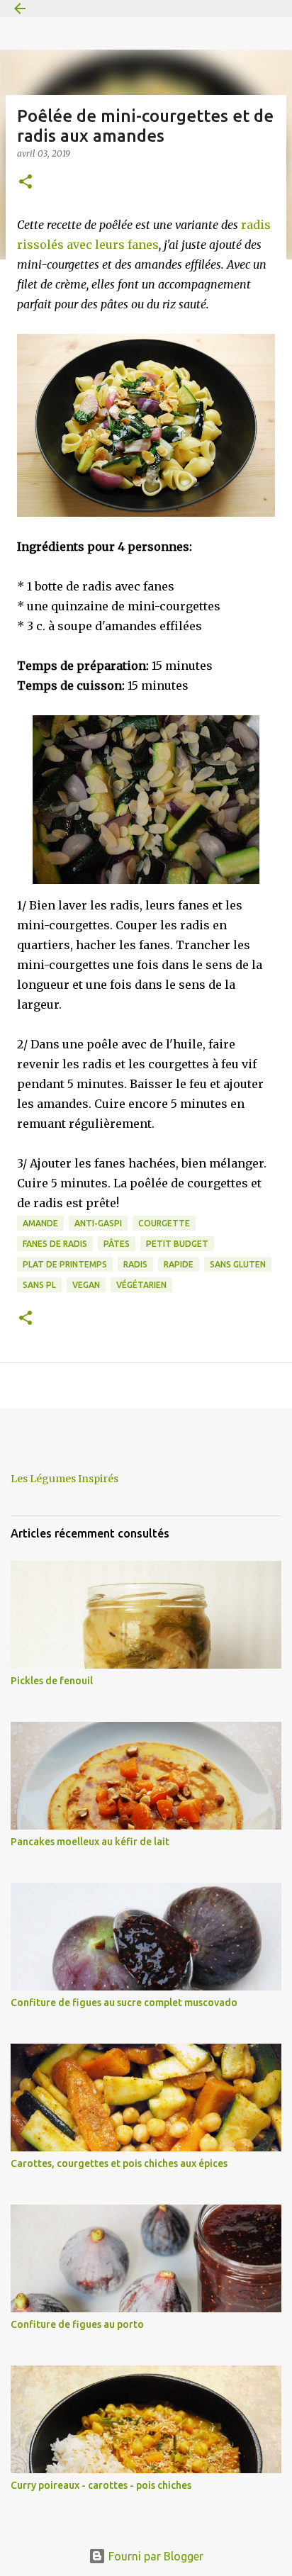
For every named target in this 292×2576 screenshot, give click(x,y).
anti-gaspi (98, 1223)
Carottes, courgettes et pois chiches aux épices (119, 2163)
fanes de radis (55, 1244)
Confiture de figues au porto (77, 2324)
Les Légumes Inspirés (64, 1479)
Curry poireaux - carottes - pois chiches (101, 2485)
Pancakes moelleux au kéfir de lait (90, 1842)
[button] (26, 183)
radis (135, 1264)
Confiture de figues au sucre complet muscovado (124, 2003)
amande (40, 1223)
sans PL (39, 1285)
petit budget (177, 1244)
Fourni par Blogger (155, 2556)
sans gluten (238, 1264)
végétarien (141, 1285)
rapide (179, 1264)
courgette (164, 1223)
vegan (86, 1285)
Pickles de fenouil (52, 1681)
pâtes (117, 1244)
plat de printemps (65, 1264)
